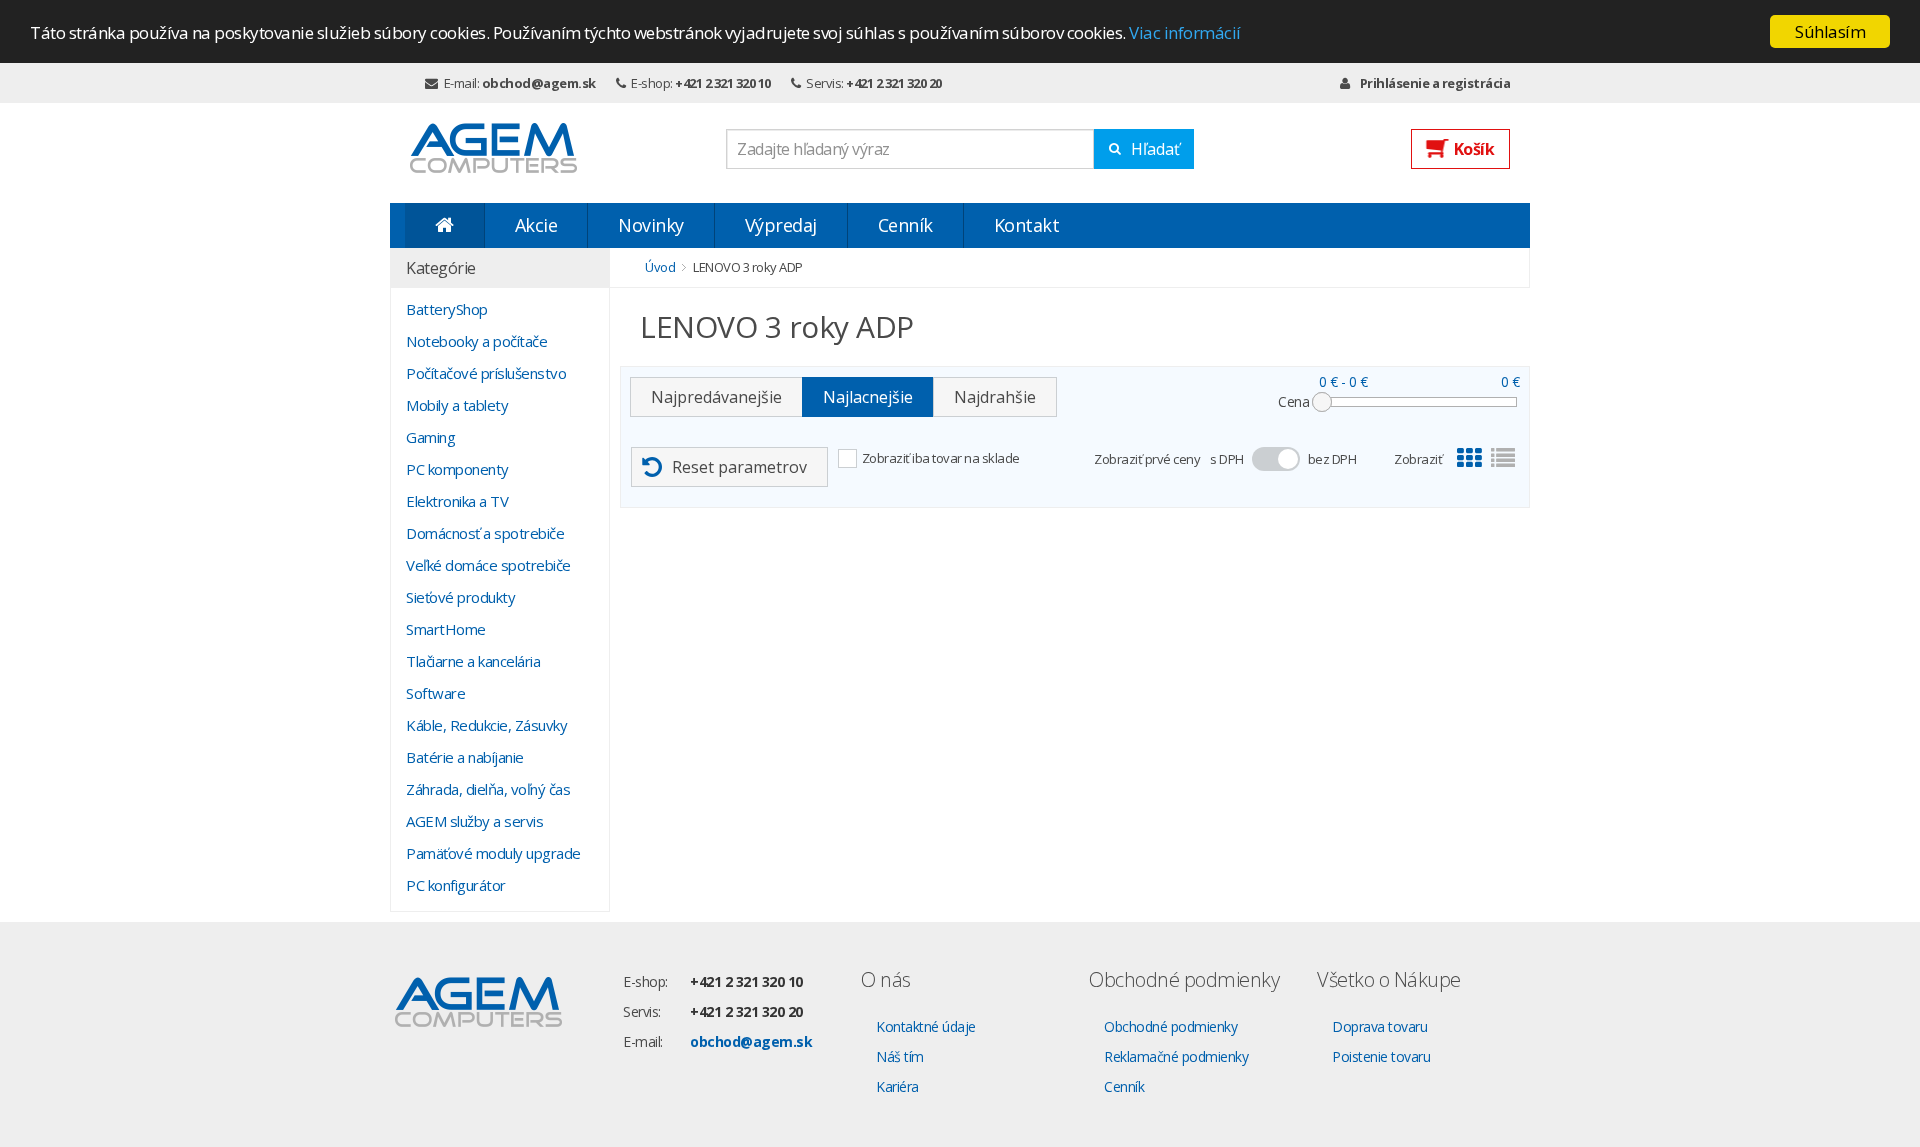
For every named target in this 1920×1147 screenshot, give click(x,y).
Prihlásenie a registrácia (1435, 83)
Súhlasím (1830, 31)
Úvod (660, 267)
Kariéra (897, 1086)
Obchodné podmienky (1170, 1026)
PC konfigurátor (456, 885)
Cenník (905, 225)
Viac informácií (1185, 32)
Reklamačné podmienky (1176, 1056)
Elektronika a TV (457, 501)
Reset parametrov (739, 467)
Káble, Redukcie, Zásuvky (486, 725)
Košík (1474, 149)
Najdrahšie (995, 397)
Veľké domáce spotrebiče (488, 565)
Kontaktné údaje (926, 1026)
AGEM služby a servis (474, 821)
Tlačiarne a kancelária (473, 661)
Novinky (651, 225)
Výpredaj (781, 225)
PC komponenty (457, 469)
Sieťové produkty (460, 597)
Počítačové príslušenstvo (486, 373)
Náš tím (900, 1056)
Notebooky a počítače (476, 341)
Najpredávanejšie (716, 397)
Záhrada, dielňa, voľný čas (488, 789)
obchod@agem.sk (539, 83)
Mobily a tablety (457, 405)
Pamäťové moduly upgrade (493, 853)
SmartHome (446, 629)
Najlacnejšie (868, 397)
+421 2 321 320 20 (894, 83)
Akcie (536, 225)
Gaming (430, 437)
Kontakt (1027, 225)
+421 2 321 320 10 (723, 83)
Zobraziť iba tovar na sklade (941, 458)
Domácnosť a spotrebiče (485, 533)
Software (435, 693)
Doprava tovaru (1379, 1026)
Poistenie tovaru (1381, 1056)
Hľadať (1155, 149)
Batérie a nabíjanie (465, 757)
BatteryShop (447, 309)
